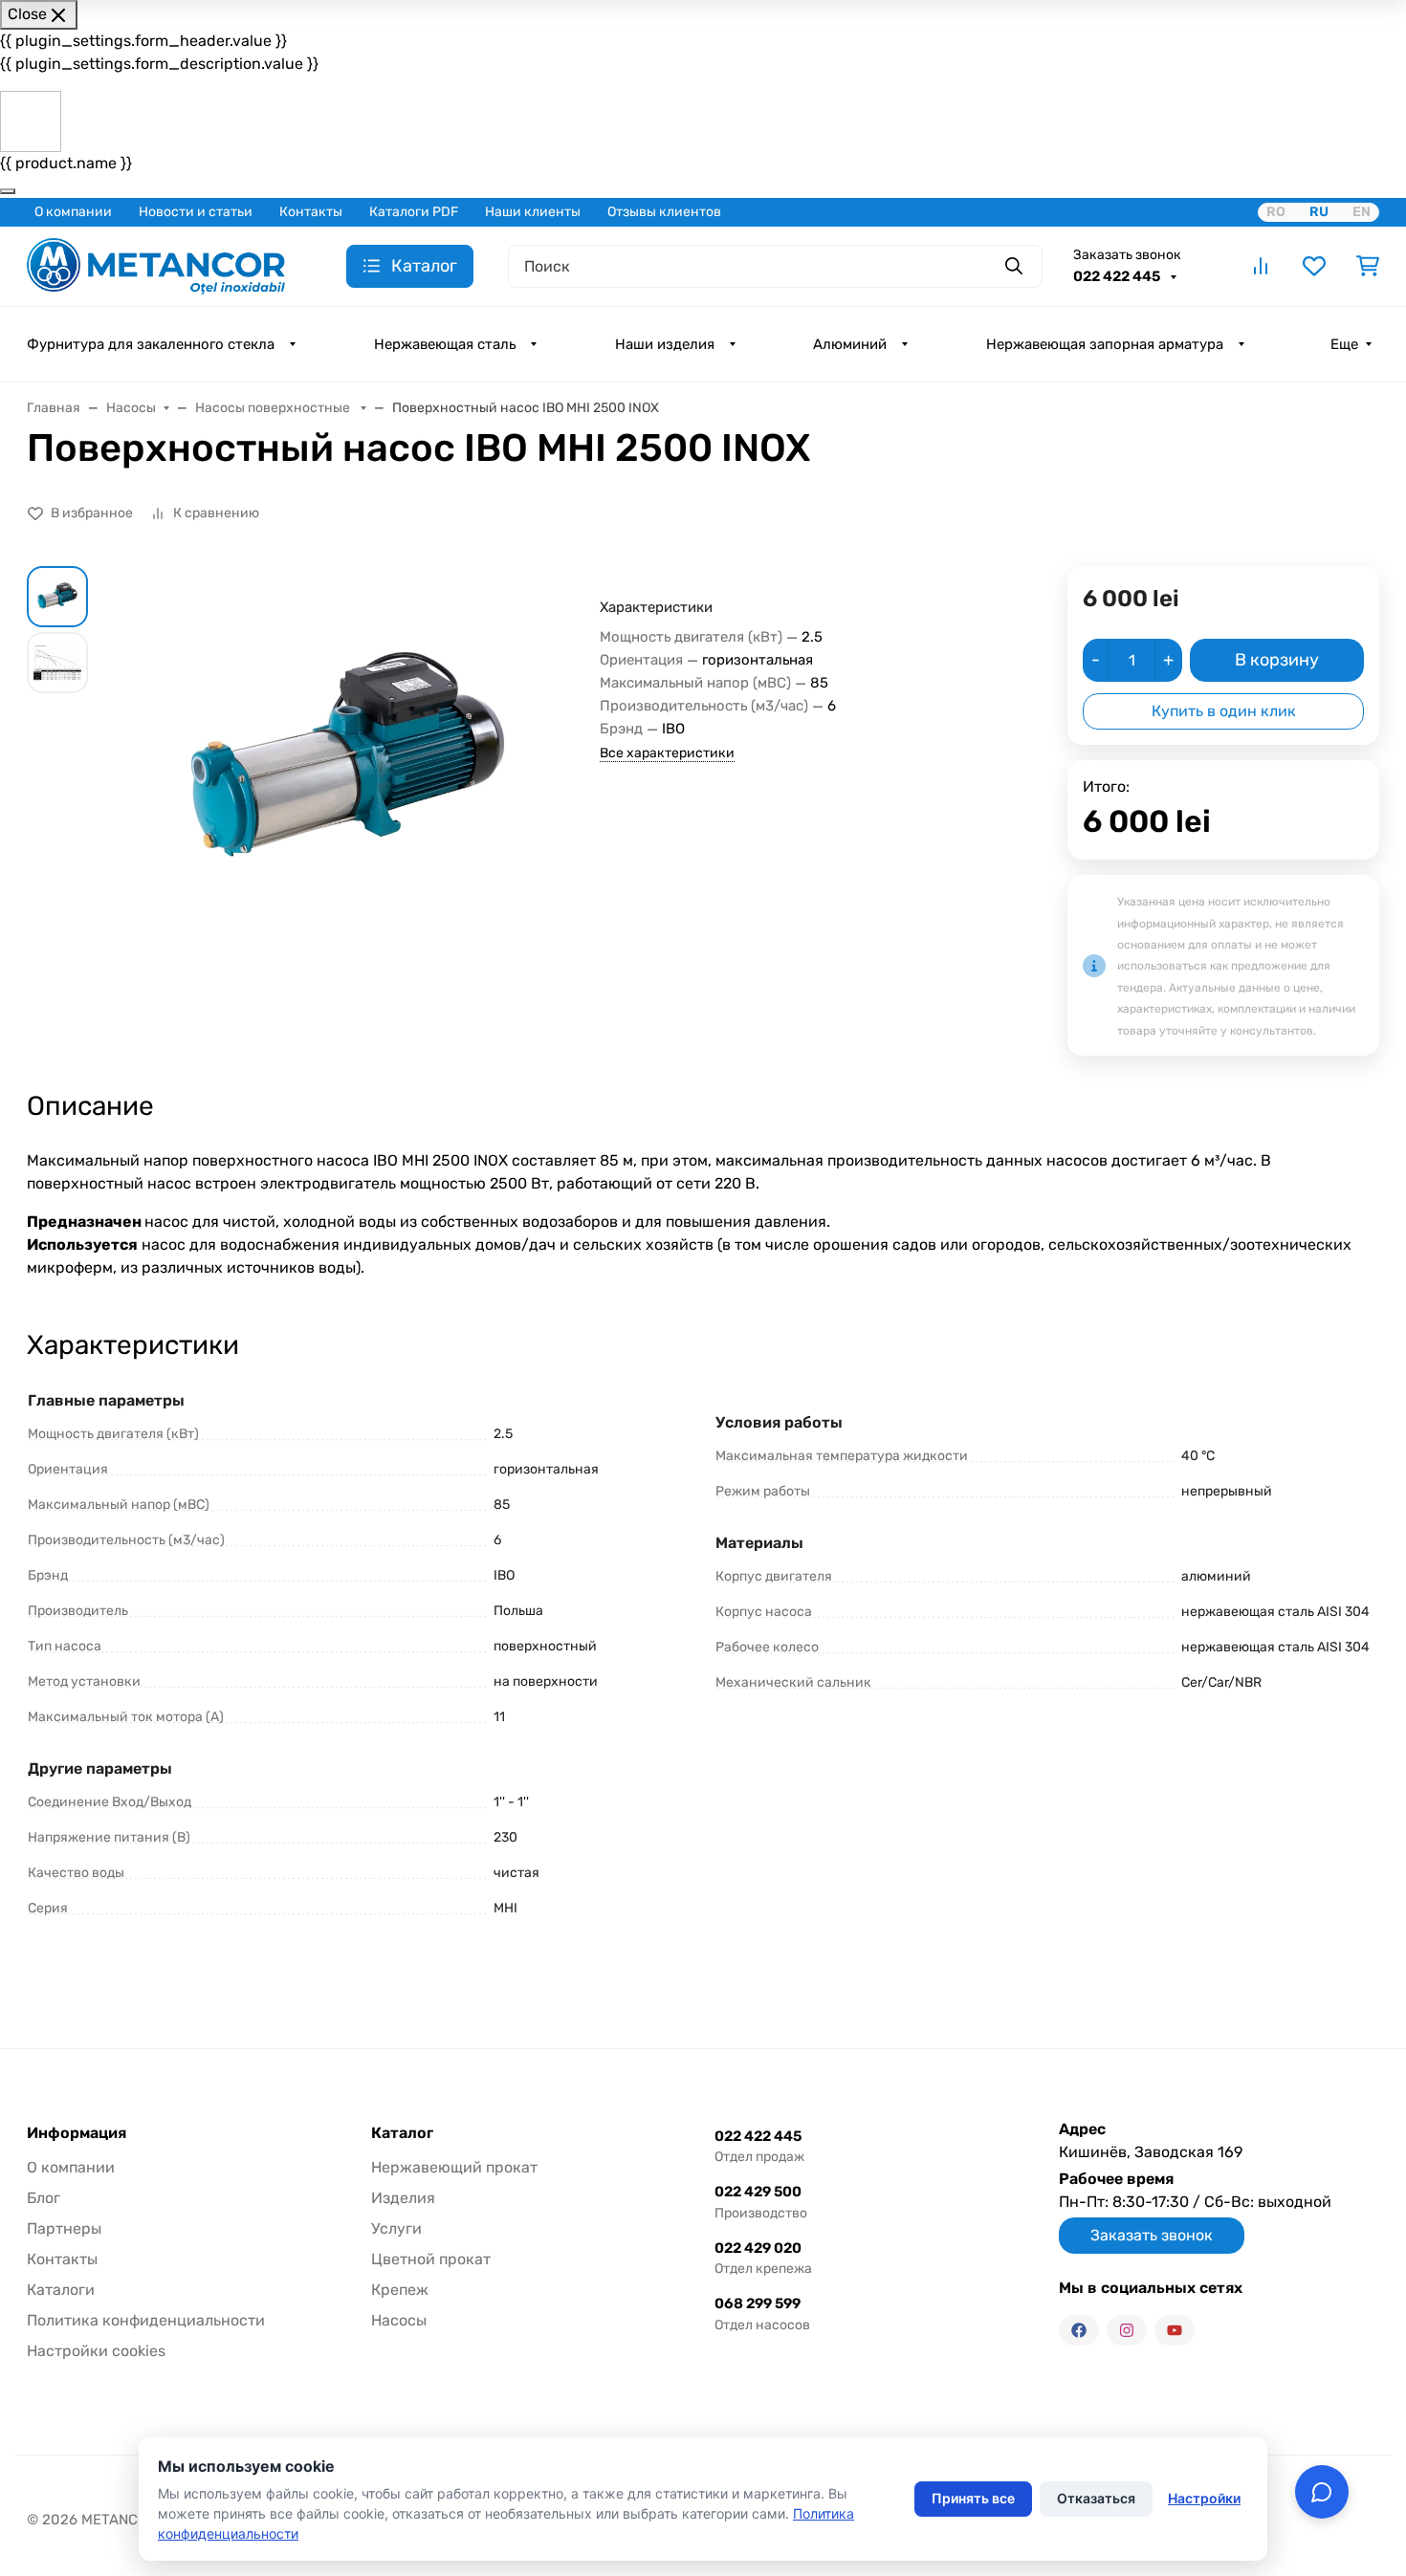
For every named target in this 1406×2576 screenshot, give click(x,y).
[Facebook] (1079, 2330)
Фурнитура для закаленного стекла (151, 344)
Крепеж (400, 2290)
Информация (77, 2133)
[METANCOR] (156, 264)
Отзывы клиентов (664, 212)
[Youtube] (1175, 2330)
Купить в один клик (1224, 711)
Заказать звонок (1127, 255)
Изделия (403, 2198)
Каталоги (61, 2290)
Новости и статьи (196, 212)
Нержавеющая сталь (445, 344)
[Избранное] (1314, 266)
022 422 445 (1118, 276)
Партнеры (64, 2228)
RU (1319, 212)
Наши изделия (665, 344)
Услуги (396, 2228)
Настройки (1204, 2498)
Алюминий (850, 344)
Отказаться (1096, 2498)
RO (1276, 212)
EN (1362, 212)
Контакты (311, 212)
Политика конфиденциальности (146, 2320)
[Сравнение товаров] (1261, 266)
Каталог (402, 2133)
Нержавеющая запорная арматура (1105, 344)
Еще (1344, 344)
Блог (44, 2198)
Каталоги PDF (414, 212)
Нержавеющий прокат (454, 2167)
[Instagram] (1127, 2330)
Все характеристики (667, 753)
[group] (348, 762)
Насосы (399, 2320)
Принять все (973, 2498)
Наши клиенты (533, 212)
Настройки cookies (96, 2351)
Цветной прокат (431, 2259)
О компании (73, 212)
